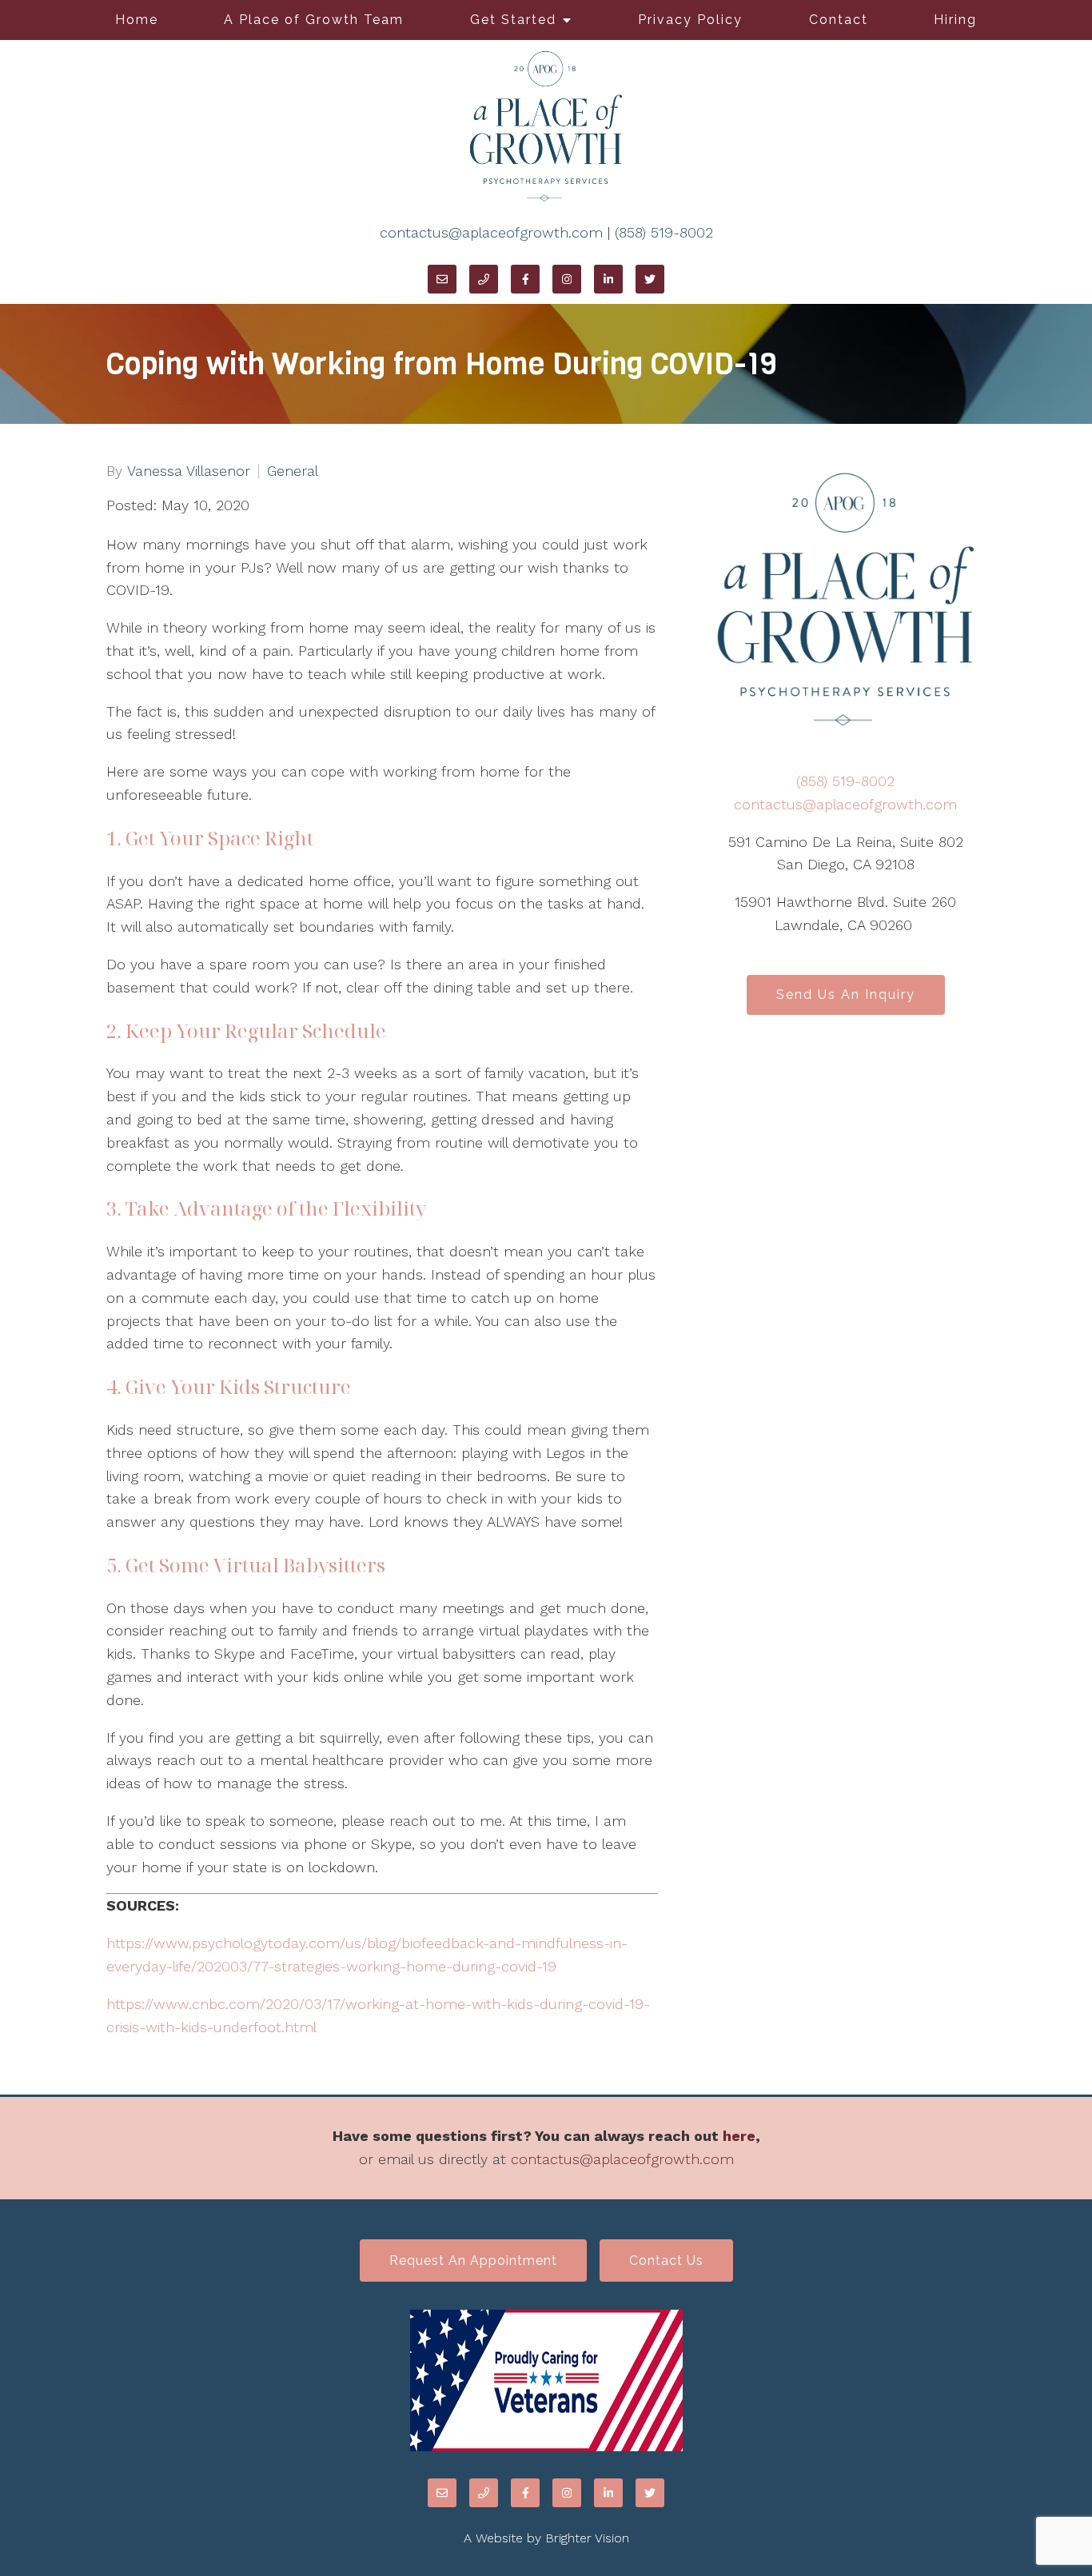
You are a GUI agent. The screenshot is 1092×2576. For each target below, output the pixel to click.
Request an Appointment (473, 2260)
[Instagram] (567, 279)
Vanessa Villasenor (189, 471)
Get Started (513, 20)
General (293, 471)
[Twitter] (650, 279)
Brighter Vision (587, 2538)
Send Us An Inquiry (846, 994)
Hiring (955, 20)
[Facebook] (525, 279)
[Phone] (484, 279)
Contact (839, 20)
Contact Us (666, 2260)
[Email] (442, 279)
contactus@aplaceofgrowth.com (491, 232)
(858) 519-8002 (664, 232)
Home (137, 20)
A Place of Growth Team (314, 20)
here (739, 2136)
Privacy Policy (690, 20)
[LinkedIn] (608, 279)
